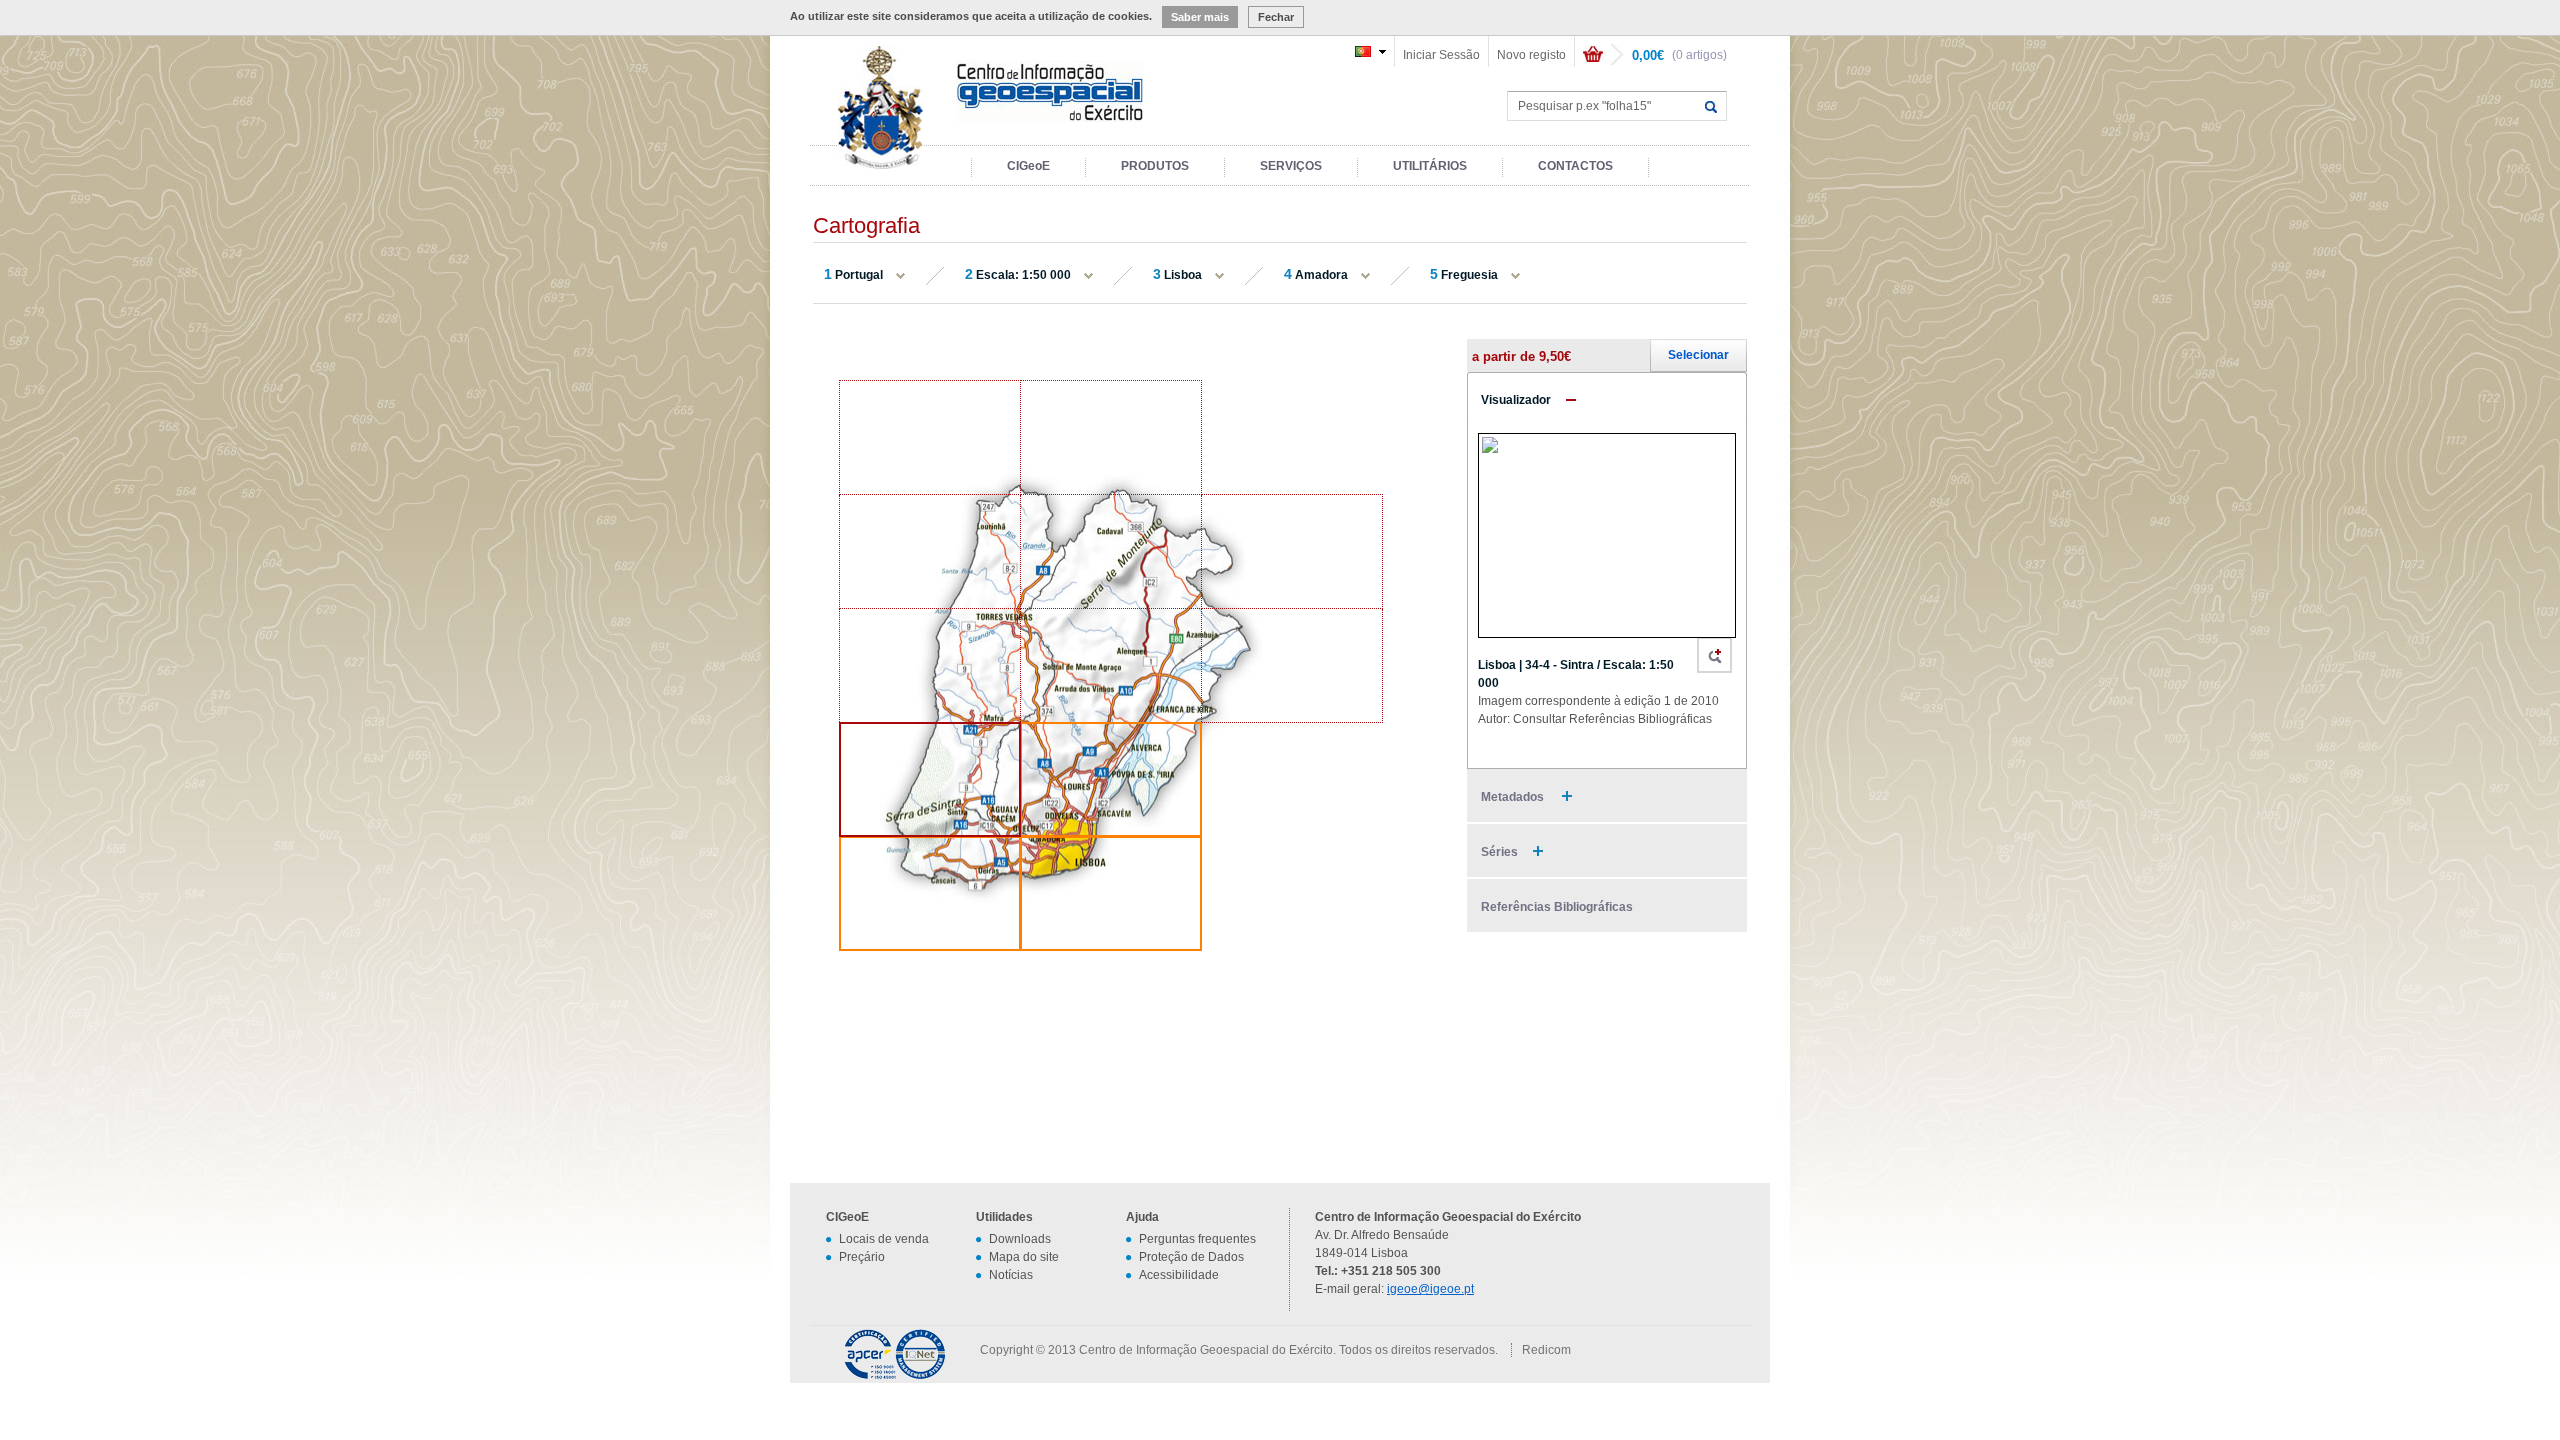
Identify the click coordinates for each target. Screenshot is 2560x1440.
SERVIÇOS (1291, 166)
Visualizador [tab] (1516, 400)
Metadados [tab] (1514, 797)
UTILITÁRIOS (1430, 166)
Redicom (1546, 1350)
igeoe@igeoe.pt (1430, 1289)
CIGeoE (1028, 166)
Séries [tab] (1499, 852)
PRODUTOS (1155, 166)
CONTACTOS (1575, 166)
